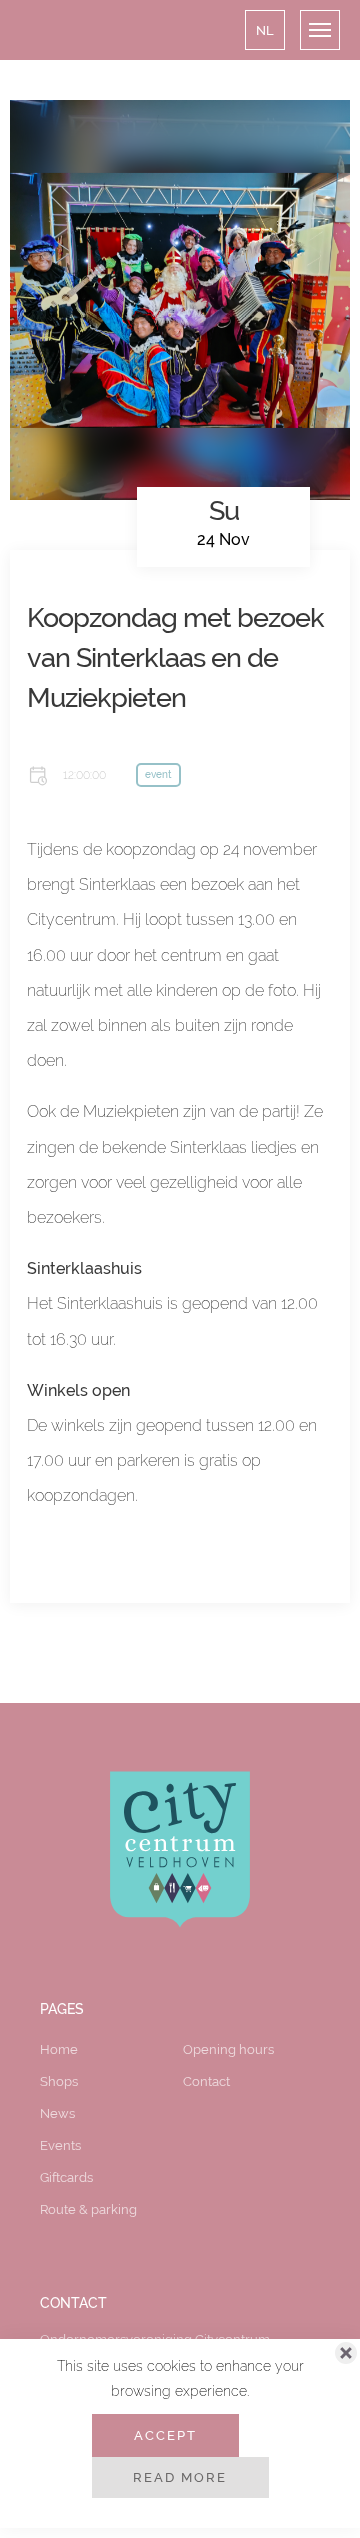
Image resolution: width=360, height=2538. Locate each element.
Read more (180, 2477)
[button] (265, 30)
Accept (165, 2435)
